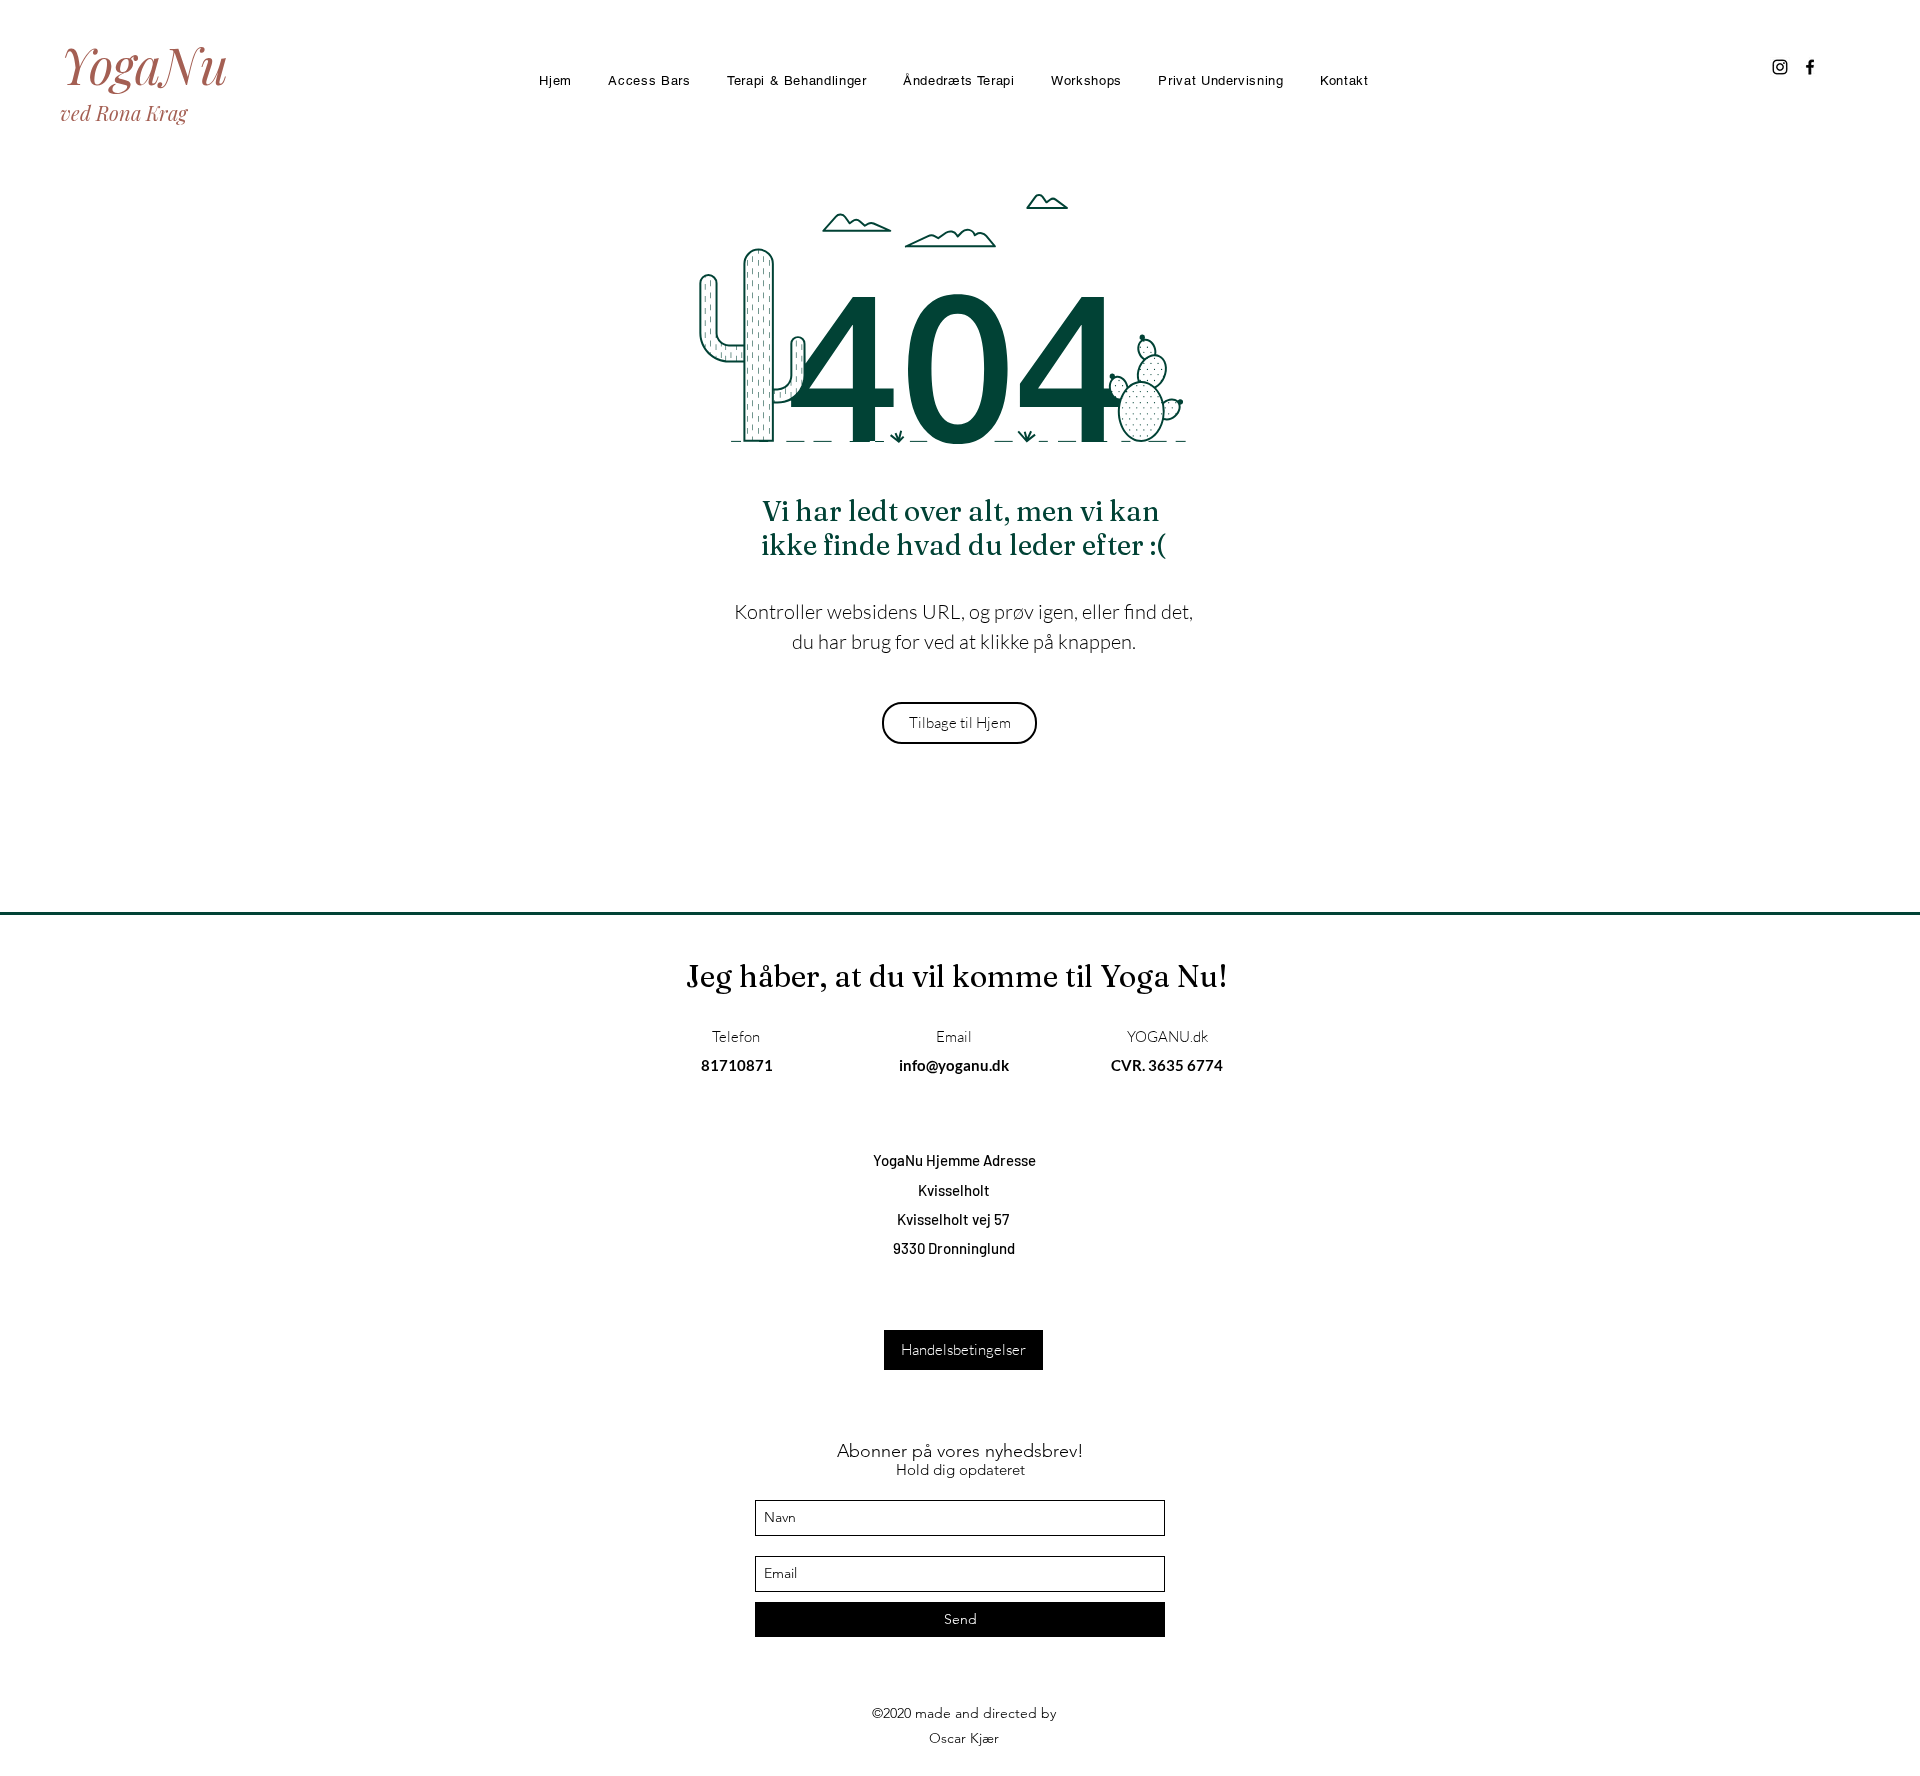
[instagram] (1780, 67)
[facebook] (1810, 67)
